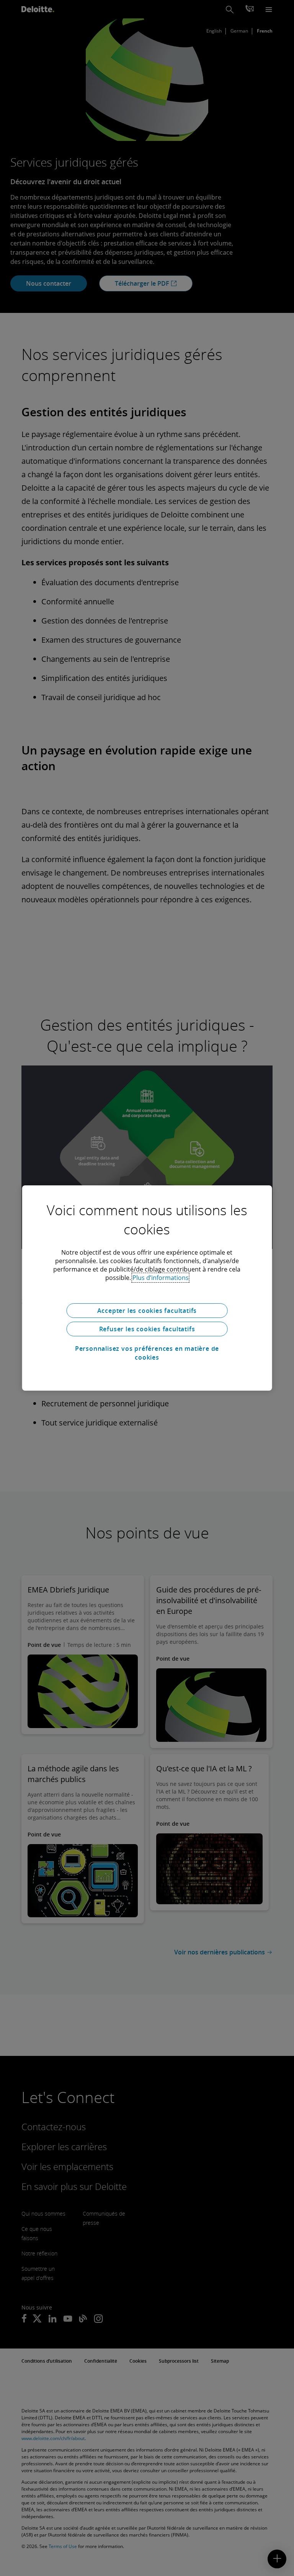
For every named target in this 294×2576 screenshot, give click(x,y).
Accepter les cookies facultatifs (147, 1311)
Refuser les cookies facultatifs (147, 1329)
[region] (147, 1288)
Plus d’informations (161, 1278)
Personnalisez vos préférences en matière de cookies (147, 1353)
